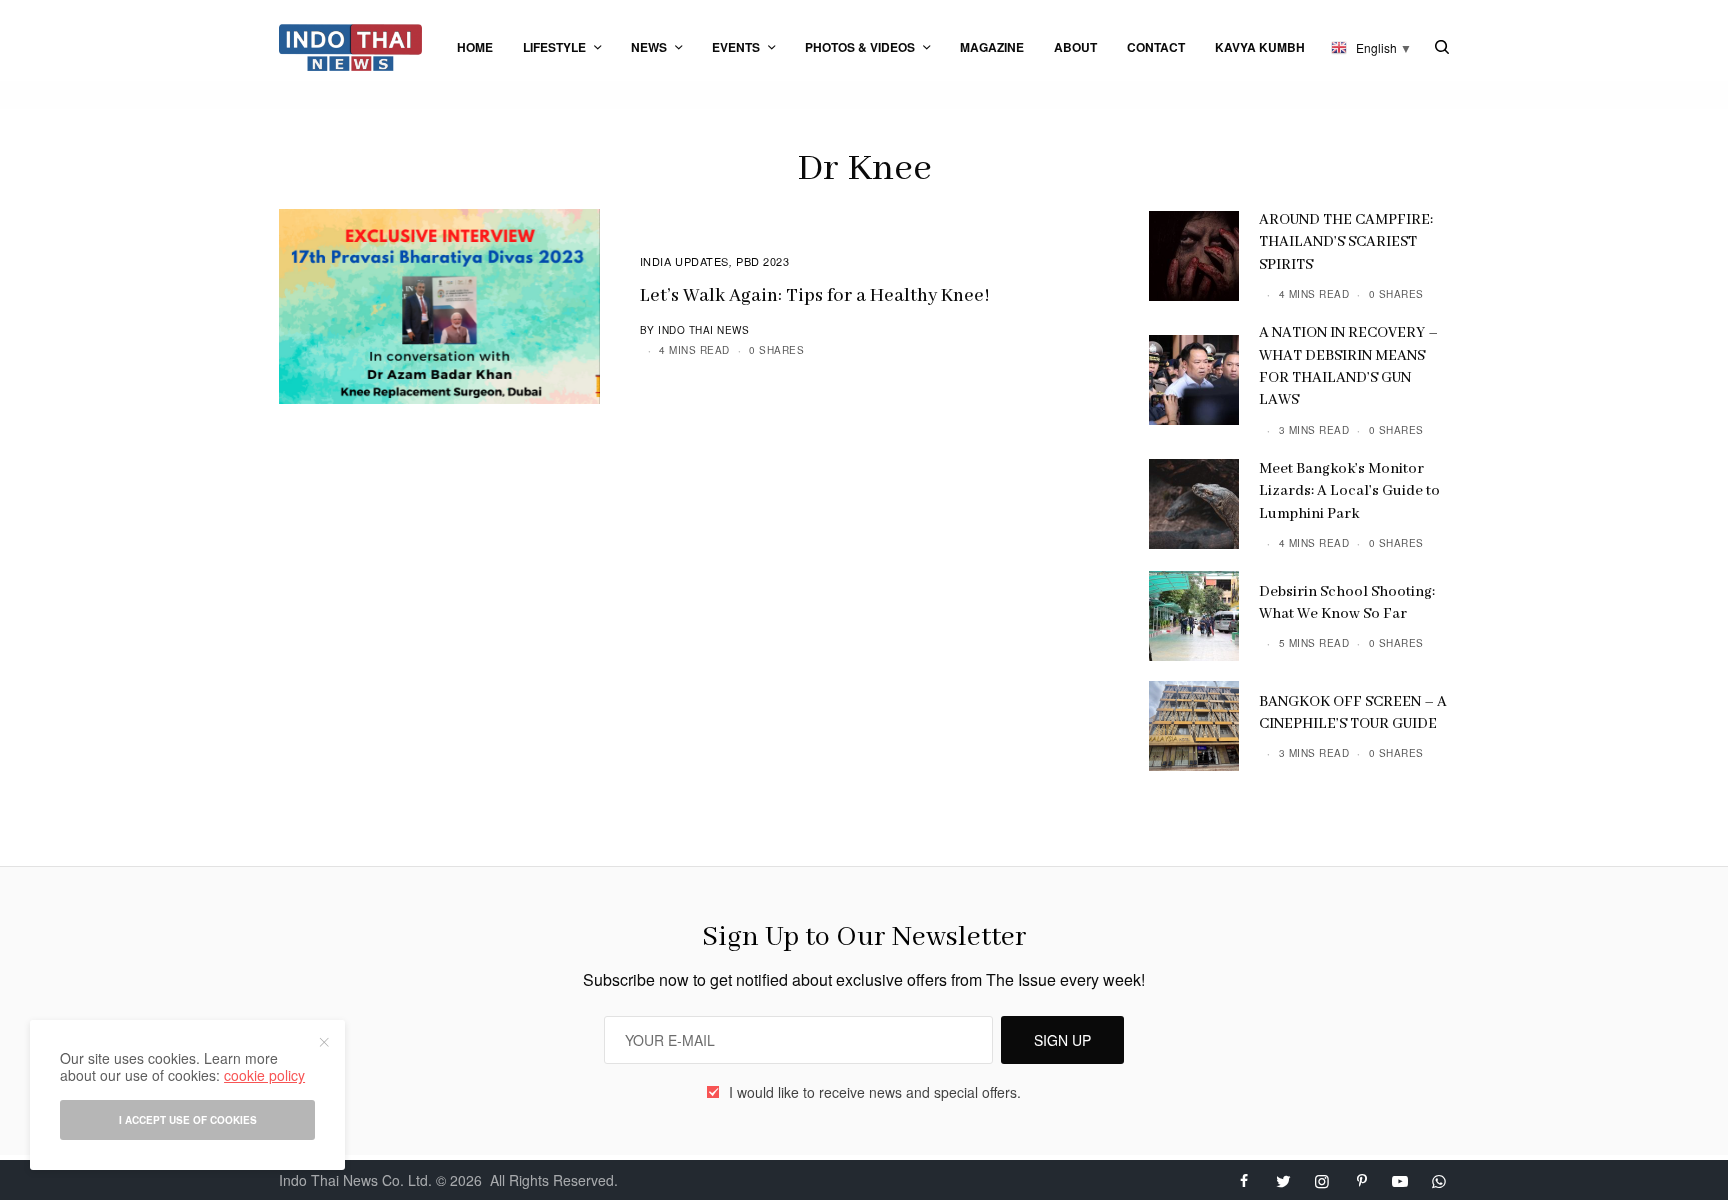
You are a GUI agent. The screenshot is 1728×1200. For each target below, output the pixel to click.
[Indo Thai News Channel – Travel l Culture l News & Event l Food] (350, 47)
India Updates (684, 261)
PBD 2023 (762, 261)
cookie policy (264, 1075)
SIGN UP (1062, 1040)
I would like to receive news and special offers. (875, 1092)
